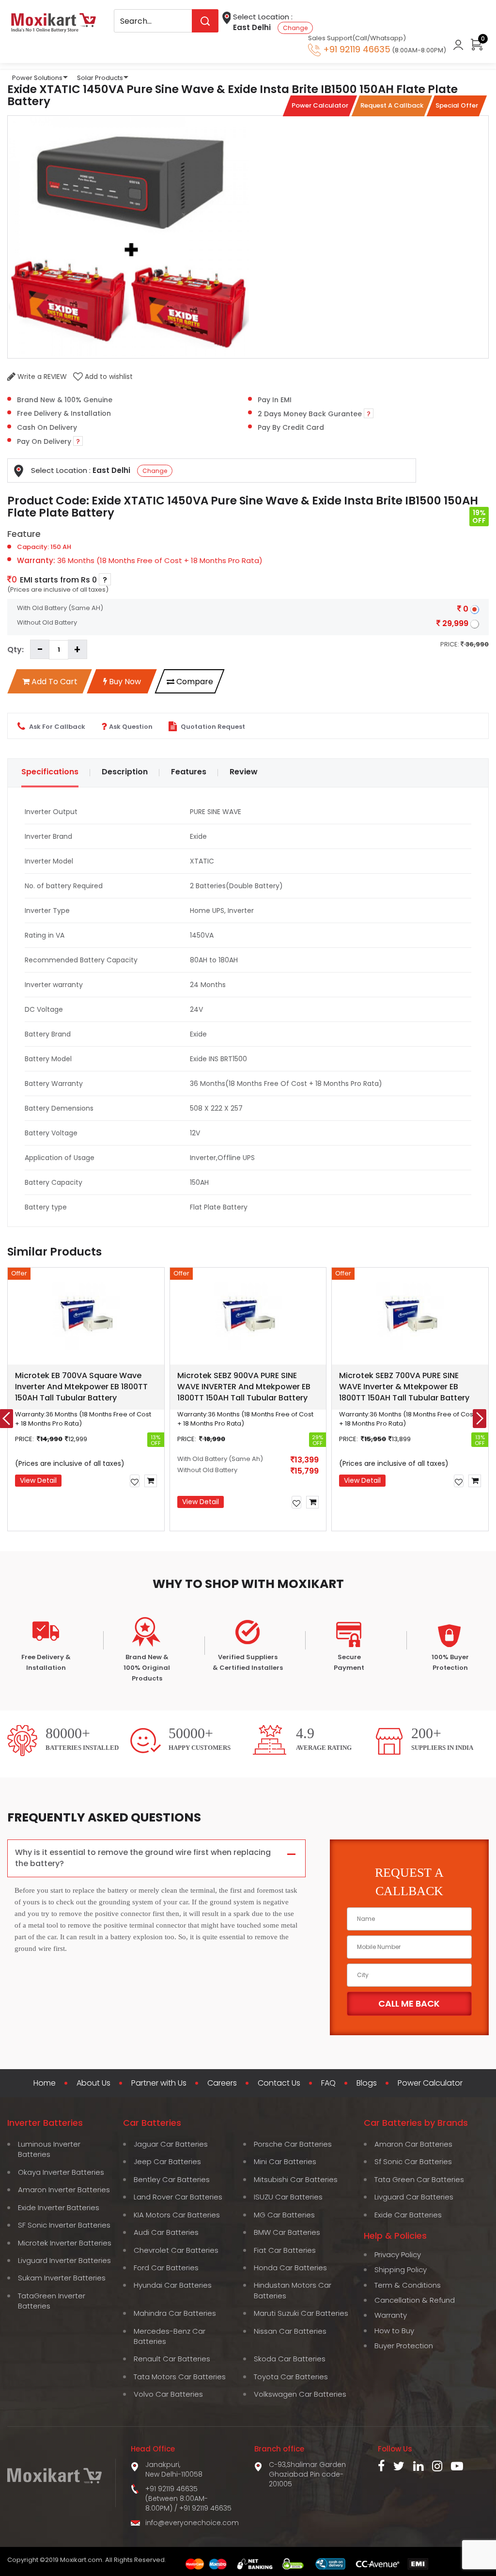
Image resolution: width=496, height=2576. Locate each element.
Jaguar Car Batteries (171, 2144)
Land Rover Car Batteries (178, 2197)
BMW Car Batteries (287, 2232)
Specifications (50, 772)
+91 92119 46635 (205, 2508)
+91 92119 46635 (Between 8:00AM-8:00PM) (177, 2498)
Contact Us (279, 2083)
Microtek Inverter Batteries (65, 2243)
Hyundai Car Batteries (173, 2285)
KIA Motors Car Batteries (177, 2215)
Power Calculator (430, 2083)
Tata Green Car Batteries (419, 2179)
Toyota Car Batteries (291, 2377)
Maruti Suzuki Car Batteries (301, 2313)
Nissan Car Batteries (290, 2331)
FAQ (328, 2083)
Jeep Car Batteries (167, 2161)
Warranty (391, 2315)
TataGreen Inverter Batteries (52, 2301)
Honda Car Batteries (290, 2268)
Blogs (367, 2083)
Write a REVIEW (41, 377)
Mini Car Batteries (285, 2161)
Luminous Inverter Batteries (49, 2149)
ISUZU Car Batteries (288, 2197)
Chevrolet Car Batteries (176, 2250)
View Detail (38, 1480)
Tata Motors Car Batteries (180, 2377)
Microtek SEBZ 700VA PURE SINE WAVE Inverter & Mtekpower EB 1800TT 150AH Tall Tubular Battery (404, 1387)
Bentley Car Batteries (172, 2179)
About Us (93, 2083)
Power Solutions (37, 78)
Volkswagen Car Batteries (300, 2394)
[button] (172, 1541)
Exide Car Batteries (408, 2215)
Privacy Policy (398, 2254)
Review (244, 772)
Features (189, 772)
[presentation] (480, 1419)
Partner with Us (159, 2083)
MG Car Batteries (284, 2215)
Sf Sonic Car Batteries (413, 2161)
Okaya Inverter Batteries (61, 2172)
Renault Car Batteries (172, 2359)
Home (45, 2083)
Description (125, 772)
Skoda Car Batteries (290, 2359)
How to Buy (394, 2331)
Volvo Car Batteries (168, 2394)
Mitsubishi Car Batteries (296, 2179)
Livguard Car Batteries (414, 2197)
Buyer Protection (404, 2346)
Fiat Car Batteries (285, 2250)
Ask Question (131, 727)
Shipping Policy (401, 2270)
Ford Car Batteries (166, 2268)
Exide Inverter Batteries (59, 2207)
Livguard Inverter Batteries (64, 2260)
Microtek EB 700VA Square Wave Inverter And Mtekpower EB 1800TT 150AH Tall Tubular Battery (81, 1387)
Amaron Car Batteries (413, 2144)
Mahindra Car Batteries (175, 2313)
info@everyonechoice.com (192, 2523)
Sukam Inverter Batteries (62, 2278)
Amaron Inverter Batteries (64, 2190)
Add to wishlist (108, 377)
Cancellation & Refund (415, 2300)
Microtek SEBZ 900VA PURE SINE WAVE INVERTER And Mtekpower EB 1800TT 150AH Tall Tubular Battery (244, 1387)
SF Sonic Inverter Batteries (64, 2225)
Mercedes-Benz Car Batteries (170, 2336)
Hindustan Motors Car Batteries (293, 2290)
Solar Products (100, 78)
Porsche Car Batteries (293, 2144)
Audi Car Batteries (166, 2232)
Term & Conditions (408, 2285)
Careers (222, 2083)
